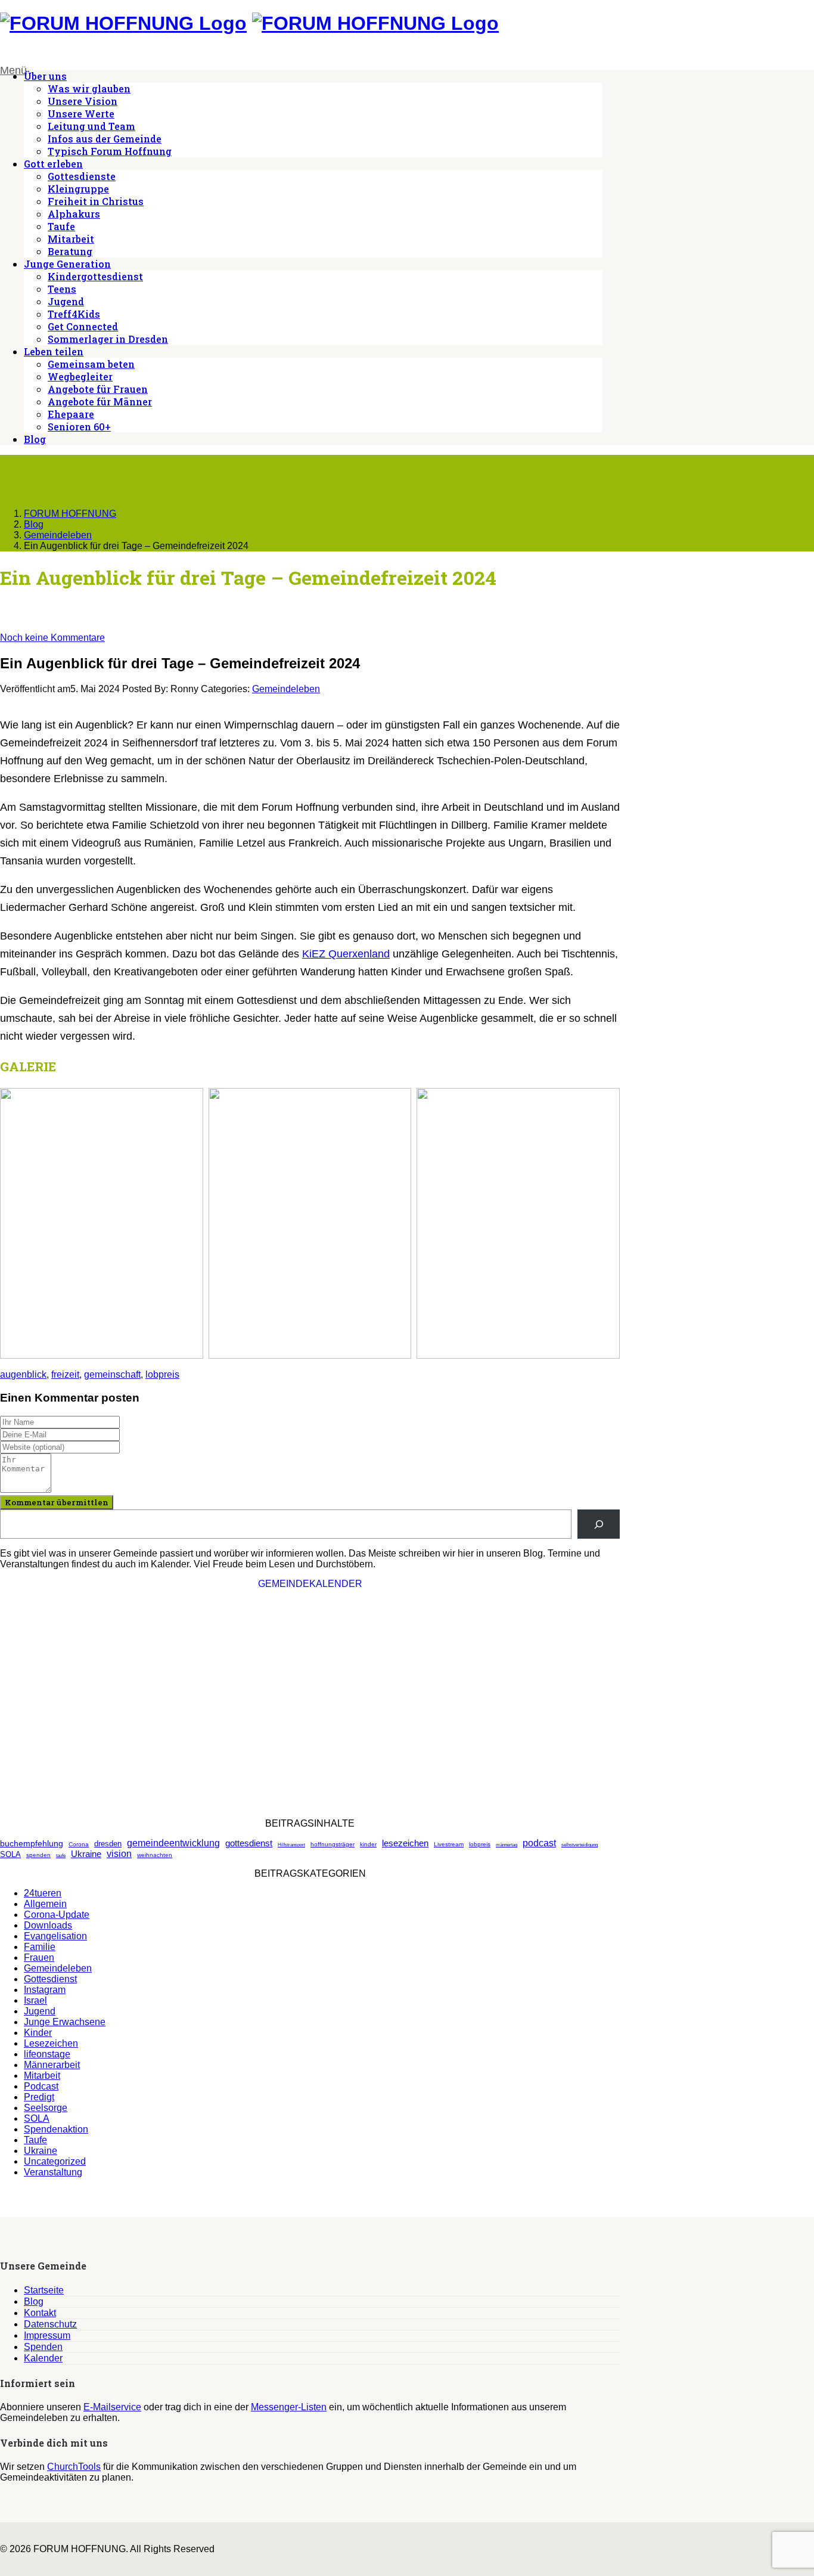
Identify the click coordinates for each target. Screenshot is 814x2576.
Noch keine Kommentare (52, 638)
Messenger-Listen (289, 2407)
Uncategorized (55, 2161)
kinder (368, 1844)
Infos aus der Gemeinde (105, 139)
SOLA (10, 1854)
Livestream (449, 1844)
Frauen (39, 1957)
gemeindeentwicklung (173, 1843)
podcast (539, 1843)
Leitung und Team (91, 126)
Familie (40, 1947)
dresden (108, 1844)
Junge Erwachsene (65, 2022)
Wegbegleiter (80, 376)
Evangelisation (55, 1936)
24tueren (43, 1893)
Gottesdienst (50, 1979)
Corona (79, 1844)
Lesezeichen (51, 2043)
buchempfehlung (32, 1843)
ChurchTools (74, 2467)
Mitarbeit (71, 239)
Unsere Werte (81, 114)
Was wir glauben (89, 89)
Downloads (48, 1925)
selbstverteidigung (580, 1845)
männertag (507, 1845)
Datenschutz (50, 2324)
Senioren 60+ (79, 427)
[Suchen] (599, 1524)
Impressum (47, 2335)
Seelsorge (46, 2108)
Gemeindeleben (286, 689)
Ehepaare (71, 414)
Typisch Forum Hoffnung (110, 151)
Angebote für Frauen (98, 389)
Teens (62, 289)
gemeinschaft (112, 1374)
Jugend (66, 301)
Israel (35, 2000)
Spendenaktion (56, 2129)
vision (119, 1854)
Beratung (70, 251)
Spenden (43, 2347)
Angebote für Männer (100, 402)
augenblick (23, 1374)
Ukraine (86, 1854)
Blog (35, 439)
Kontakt (40, 2313)
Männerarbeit (52, 2065)
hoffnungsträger (333, 1844)
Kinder (38, 2033)
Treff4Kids (74, 314)
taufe (61, 1856)
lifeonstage (47, 2054)
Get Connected (83, 326)
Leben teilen (54, 351)
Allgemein (45, 1904)
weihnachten (155, 1855)
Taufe (61, 226)
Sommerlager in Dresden (108, 339)
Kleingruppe (78, 189)
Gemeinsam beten (91, 364)
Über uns (45, 76)
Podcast (41, 2086)
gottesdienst (249, 1843)
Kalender (43, 2358)
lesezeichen (405, 1843)
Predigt (39, 2097)
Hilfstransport (291, 1845)
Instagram (45, 1990)
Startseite (44, 2290)
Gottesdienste (82, 176)
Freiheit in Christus (96, 201)
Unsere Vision (83, 101)
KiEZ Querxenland (346, 954)
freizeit (65, 1374)
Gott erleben (53, 164)
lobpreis (162, 1374)
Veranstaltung (53, 2172)
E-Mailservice (112, 2407)
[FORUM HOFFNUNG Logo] (123, 23)
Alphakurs (74, 214)
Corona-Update (57, 1915)
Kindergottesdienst (95, 276)
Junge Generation (67, 264)
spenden (38, 1855)
